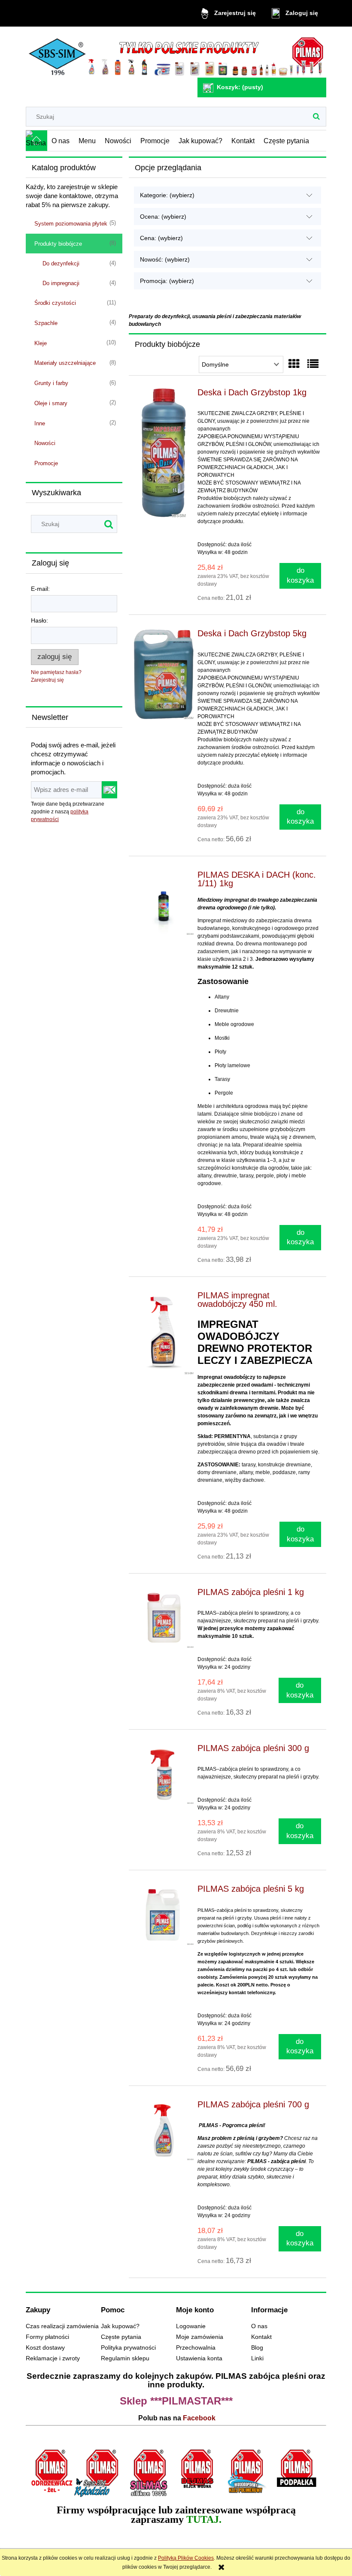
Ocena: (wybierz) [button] (163, 217)
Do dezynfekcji (61, 263)
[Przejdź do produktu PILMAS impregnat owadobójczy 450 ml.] (164, 1333)
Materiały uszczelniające (65, 363)
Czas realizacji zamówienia (62, 2326)
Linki (257, 2358)
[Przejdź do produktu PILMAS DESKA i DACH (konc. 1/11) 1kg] (164, 903)
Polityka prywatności (128, 2348)
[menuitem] (61, 141)
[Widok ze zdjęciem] (294, 364)
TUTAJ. (204, 2519)
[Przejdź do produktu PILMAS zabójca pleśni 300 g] (164, 1774)
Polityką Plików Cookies (186, 2558)
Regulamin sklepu (125, 2358)
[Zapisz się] (109, 790)
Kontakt (261, 2337)
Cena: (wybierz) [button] (161, 238)
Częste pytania (121, 2337)
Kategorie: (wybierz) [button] (167, 195)
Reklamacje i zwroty (53, 2358)
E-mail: (40, 589)
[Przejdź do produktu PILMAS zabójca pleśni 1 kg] (164, 1618)
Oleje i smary (51, 403)
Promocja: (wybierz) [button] (167, 281)
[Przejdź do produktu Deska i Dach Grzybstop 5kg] (164, 674)
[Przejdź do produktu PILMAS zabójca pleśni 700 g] (164, 2130)
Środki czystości (55, 303)
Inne (40, 423)
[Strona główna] (176, 53)
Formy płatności (47, 2337)
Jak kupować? (120, 2326)
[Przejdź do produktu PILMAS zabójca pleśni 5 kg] (164, 1915)
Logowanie (191, 2326)
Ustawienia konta (199, 2358)
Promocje (46, 463)
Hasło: (39, 620)
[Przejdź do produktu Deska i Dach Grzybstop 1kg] (164, 453)
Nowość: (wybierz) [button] (165, 259)
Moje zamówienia (200, 2337)
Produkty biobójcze (58, 244)
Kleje (41, 343)
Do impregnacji (61, 283)
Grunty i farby (51, 383)
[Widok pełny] (313, 364)
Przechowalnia (196, 2348)
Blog (257, 2348)
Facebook (199, 2418)
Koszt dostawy (45, 2348)
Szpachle (46, 323)
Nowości (45, 443)
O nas (259, 2326)
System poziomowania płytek (71, 224)
